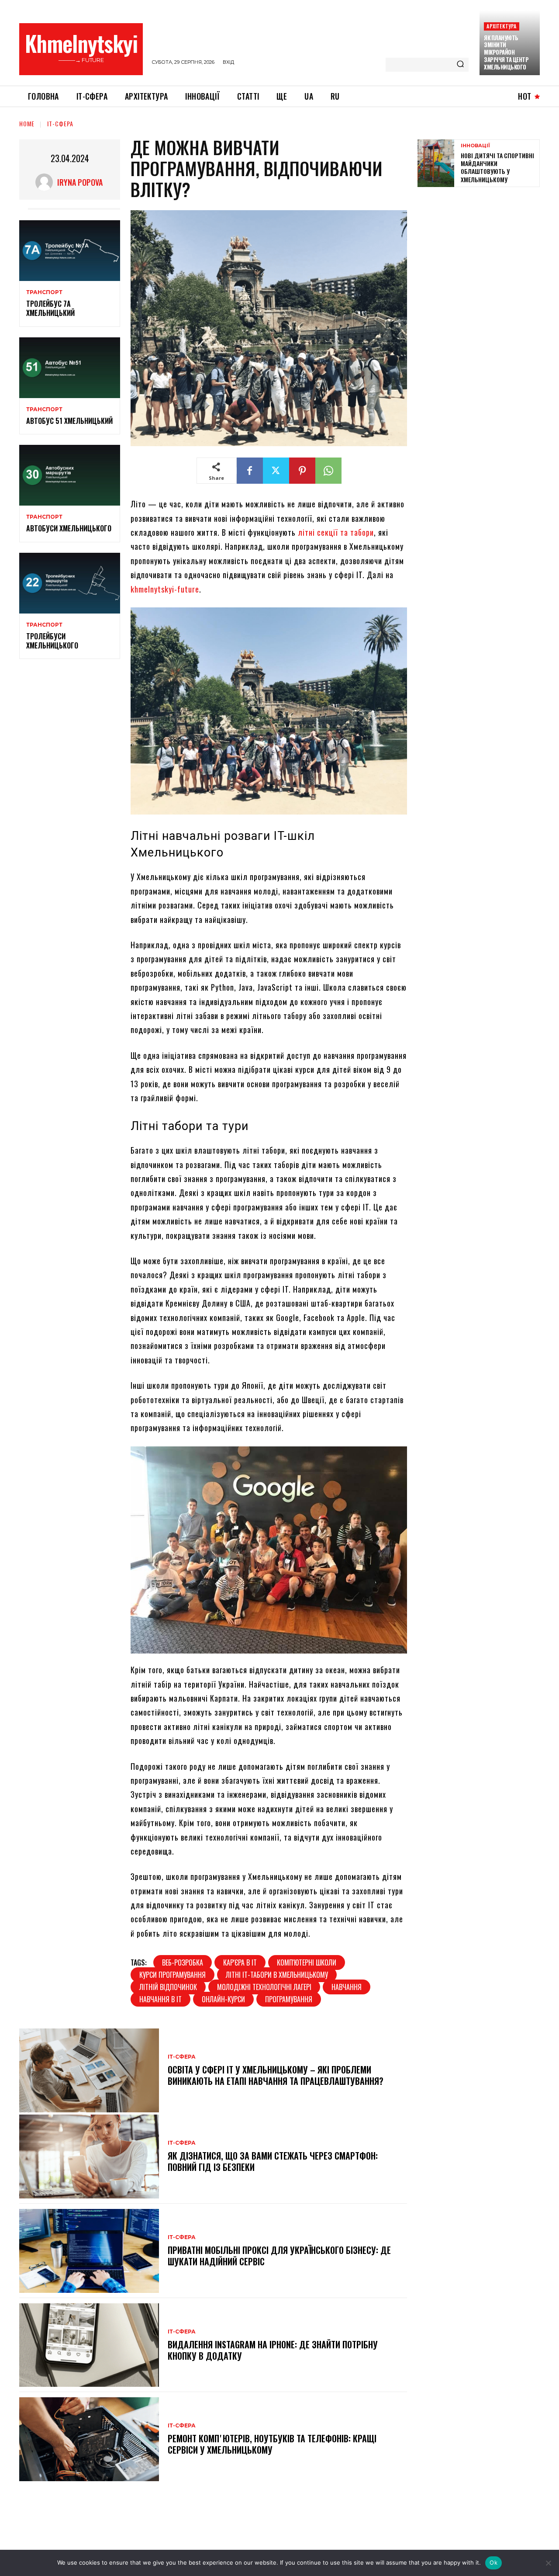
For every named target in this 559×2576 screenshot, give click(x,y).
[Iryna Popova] (46, 182)
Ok (493, 2562)
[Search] (460, 65)
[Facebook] (250, 471)
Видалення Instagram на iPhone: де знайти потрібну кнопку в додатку (273, 2350)
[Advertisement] (483, 257)
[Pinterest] (302, 471)
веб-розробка (183, 1962)
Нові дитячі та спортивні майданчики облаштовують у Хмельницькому (497, 167)
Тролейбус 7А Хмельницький (50, 308)
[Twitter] (276, 471)
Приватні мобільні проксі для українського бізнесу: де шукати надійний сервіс (279, 2256)
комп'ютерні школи (307, 1962)
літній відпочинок (168, 1987)
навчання (347, 1987)
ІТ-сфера (60, 123)
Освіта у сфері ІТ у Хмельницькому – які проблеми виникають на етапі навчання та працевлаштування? (276, 2075)
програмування (289, 1999)
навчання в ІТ (160, 1999)
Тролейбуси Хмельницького (52, 641)
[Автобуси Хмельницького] (70, 475)
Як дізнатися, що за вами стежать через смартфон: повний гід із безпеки (273, 2161)
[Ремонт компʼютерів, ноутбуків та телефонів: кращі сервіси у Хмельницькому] (89, 2439)
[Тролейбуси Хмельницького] (70, 583)
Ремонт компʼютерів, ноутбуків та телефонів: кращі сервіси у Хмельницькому (272, 2444)
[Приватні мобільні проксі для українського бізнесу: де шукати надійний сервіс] (89, 2251)
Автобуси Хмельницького (69, 528)
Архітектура (501, 26)
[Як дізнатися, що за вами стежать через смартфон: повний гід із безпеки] (89, 2156)
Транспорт (44, 292)
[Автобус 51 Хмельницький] (70, 368)
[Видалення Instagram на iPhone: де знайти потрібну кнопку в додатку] (89, 2345)
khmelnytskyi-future (165, 589)
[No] (548, 2563)
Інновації (475, 146)
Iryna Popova (80, 182)
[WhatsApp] (328, 471)
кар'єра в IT (240, 1962)
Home (27, 123)
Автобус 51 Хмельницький (69, 421)
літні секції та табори (336, 532)
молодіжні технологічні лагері (264, 1987)
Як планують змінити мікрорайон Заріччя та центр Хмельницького (506, 52)
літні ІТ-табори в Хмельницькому (277, 1975)
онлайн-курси (223, 1999)
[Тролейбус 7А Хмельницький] (70, 251)
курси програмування (173, 1975)
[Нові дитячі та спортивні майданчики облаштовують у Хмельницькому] (436, 163)
